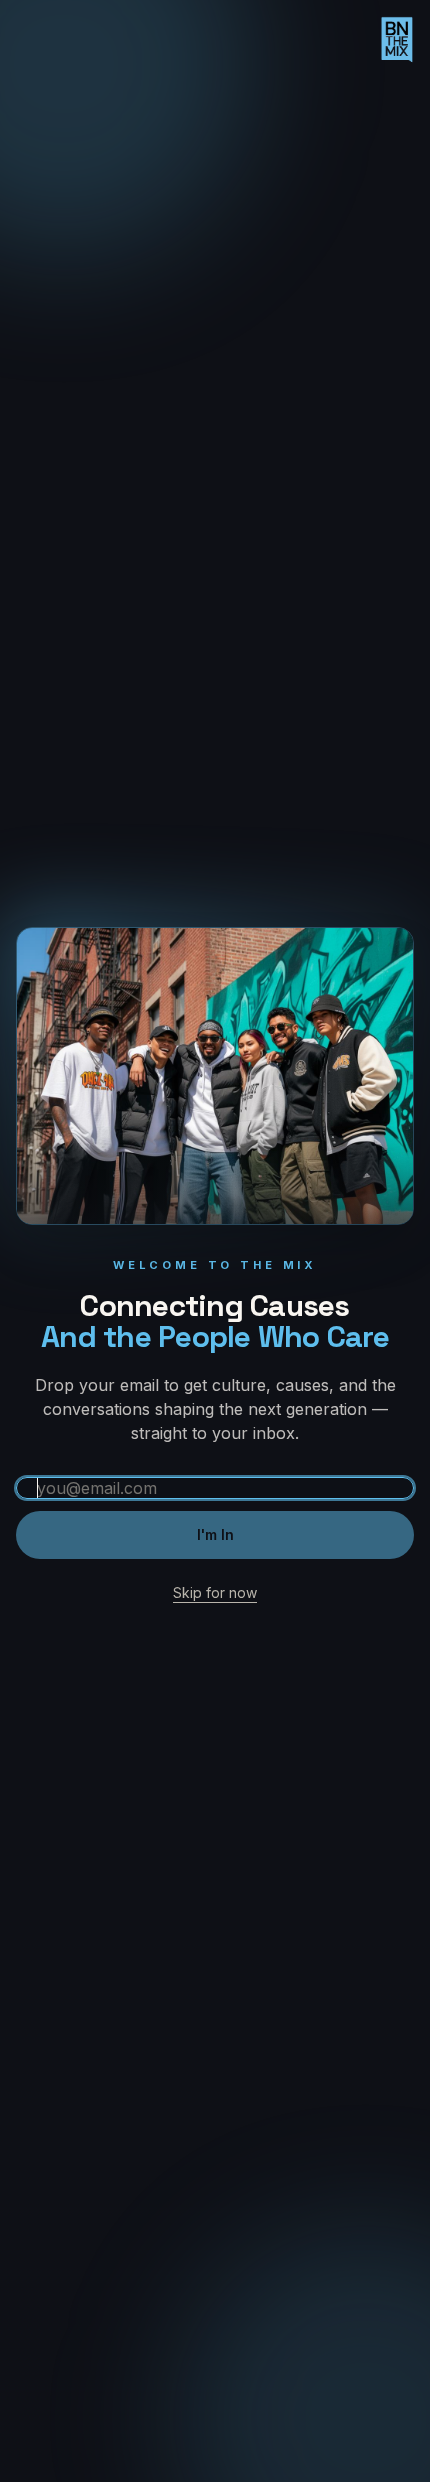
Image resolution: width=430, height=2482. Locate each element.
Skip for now (215, 1592)
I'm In (215, 1534)
